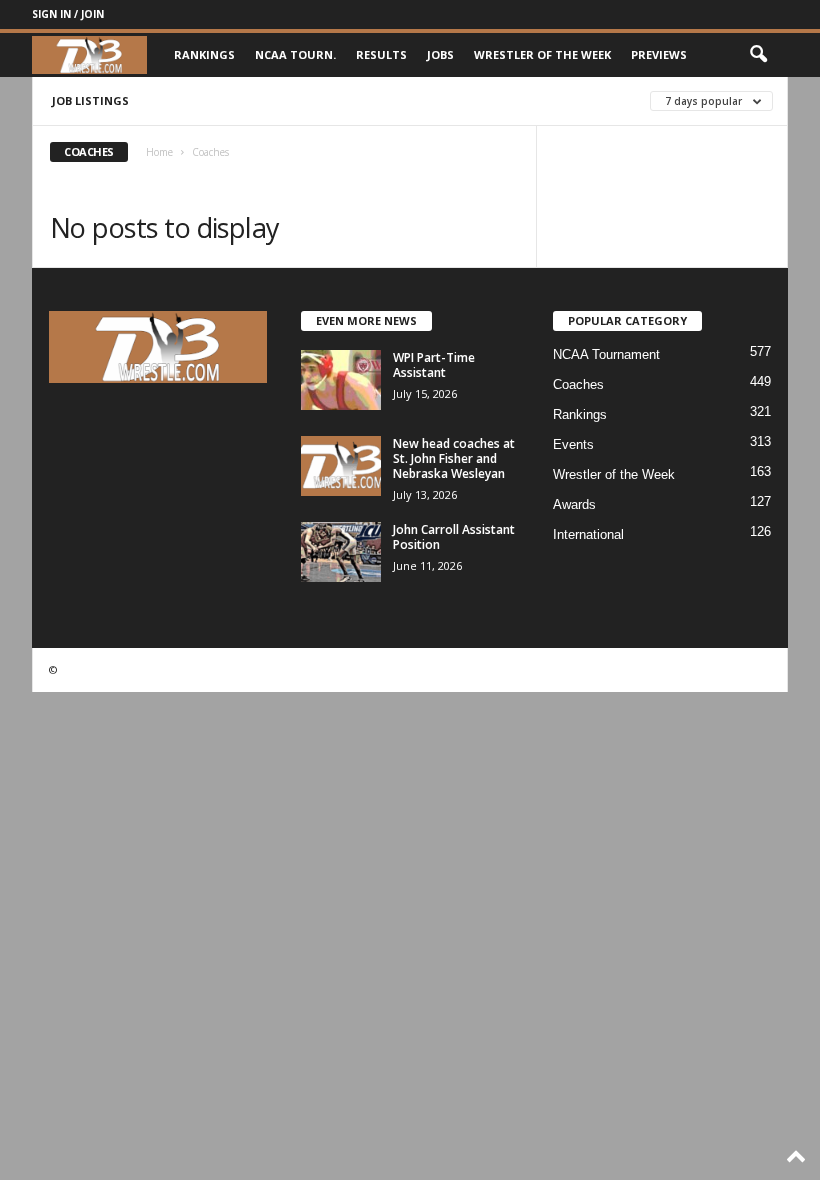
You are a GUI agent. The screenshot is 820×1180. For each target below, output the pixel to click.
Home (159, 152)
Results (381, 54)
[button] (758, 55)
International (588, 534)
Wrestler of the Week (542, 54)
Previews (659, 54)
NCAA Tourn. (295, 54)
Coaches (578, 384)
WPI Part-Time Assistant (434, 365)
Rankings (204, 54)
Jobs (440, 54)
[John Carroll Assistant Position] (341, 552)
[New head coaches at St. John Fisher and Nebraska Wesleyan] (341, 466)
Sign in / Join (68, 14)
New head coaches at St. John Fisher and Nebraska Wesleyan (454, 458)
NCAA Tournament (606, 354)
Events (573, 444)
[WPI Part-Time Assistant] (341, 380)
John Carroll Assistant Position (454, 537)
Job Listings (90, 100)
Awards (574, 504)
